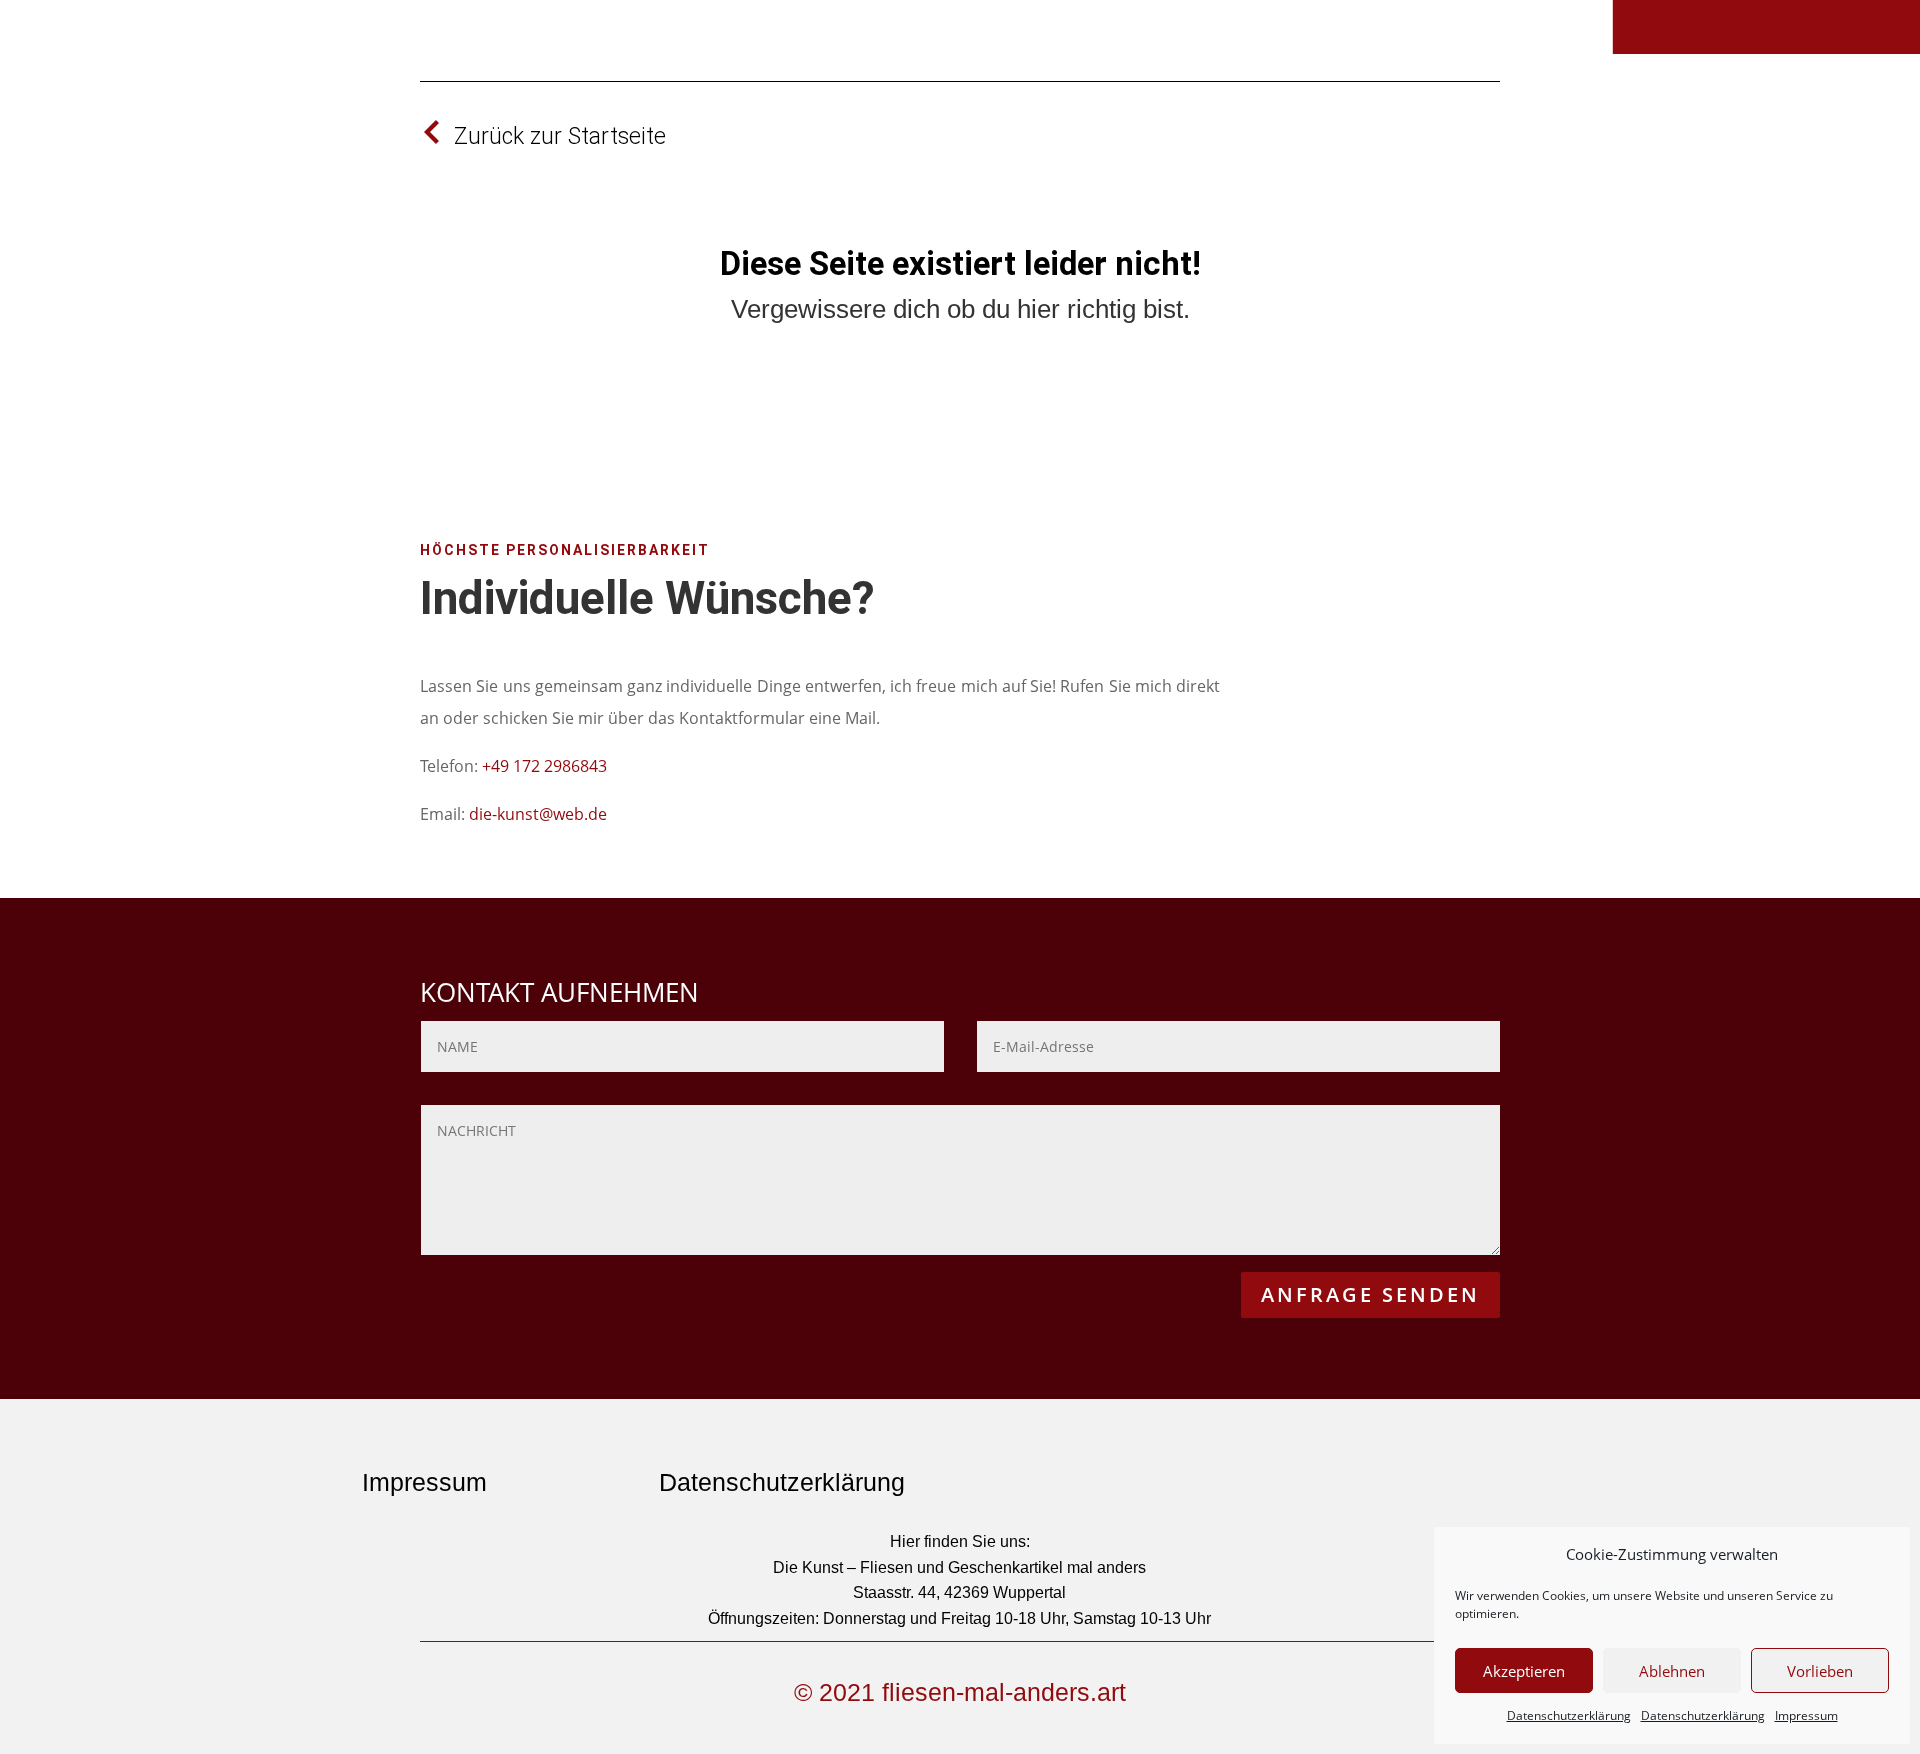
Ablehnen (1672, 1671)
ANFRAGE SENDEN (1370, 1294)
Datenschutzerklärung (1569, 1715)
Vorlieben (1820, 1671)
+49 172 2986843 (544, 766)
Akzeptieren (1524, 1671)
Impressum (1806, 1715)
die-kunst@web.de (538, 814)
